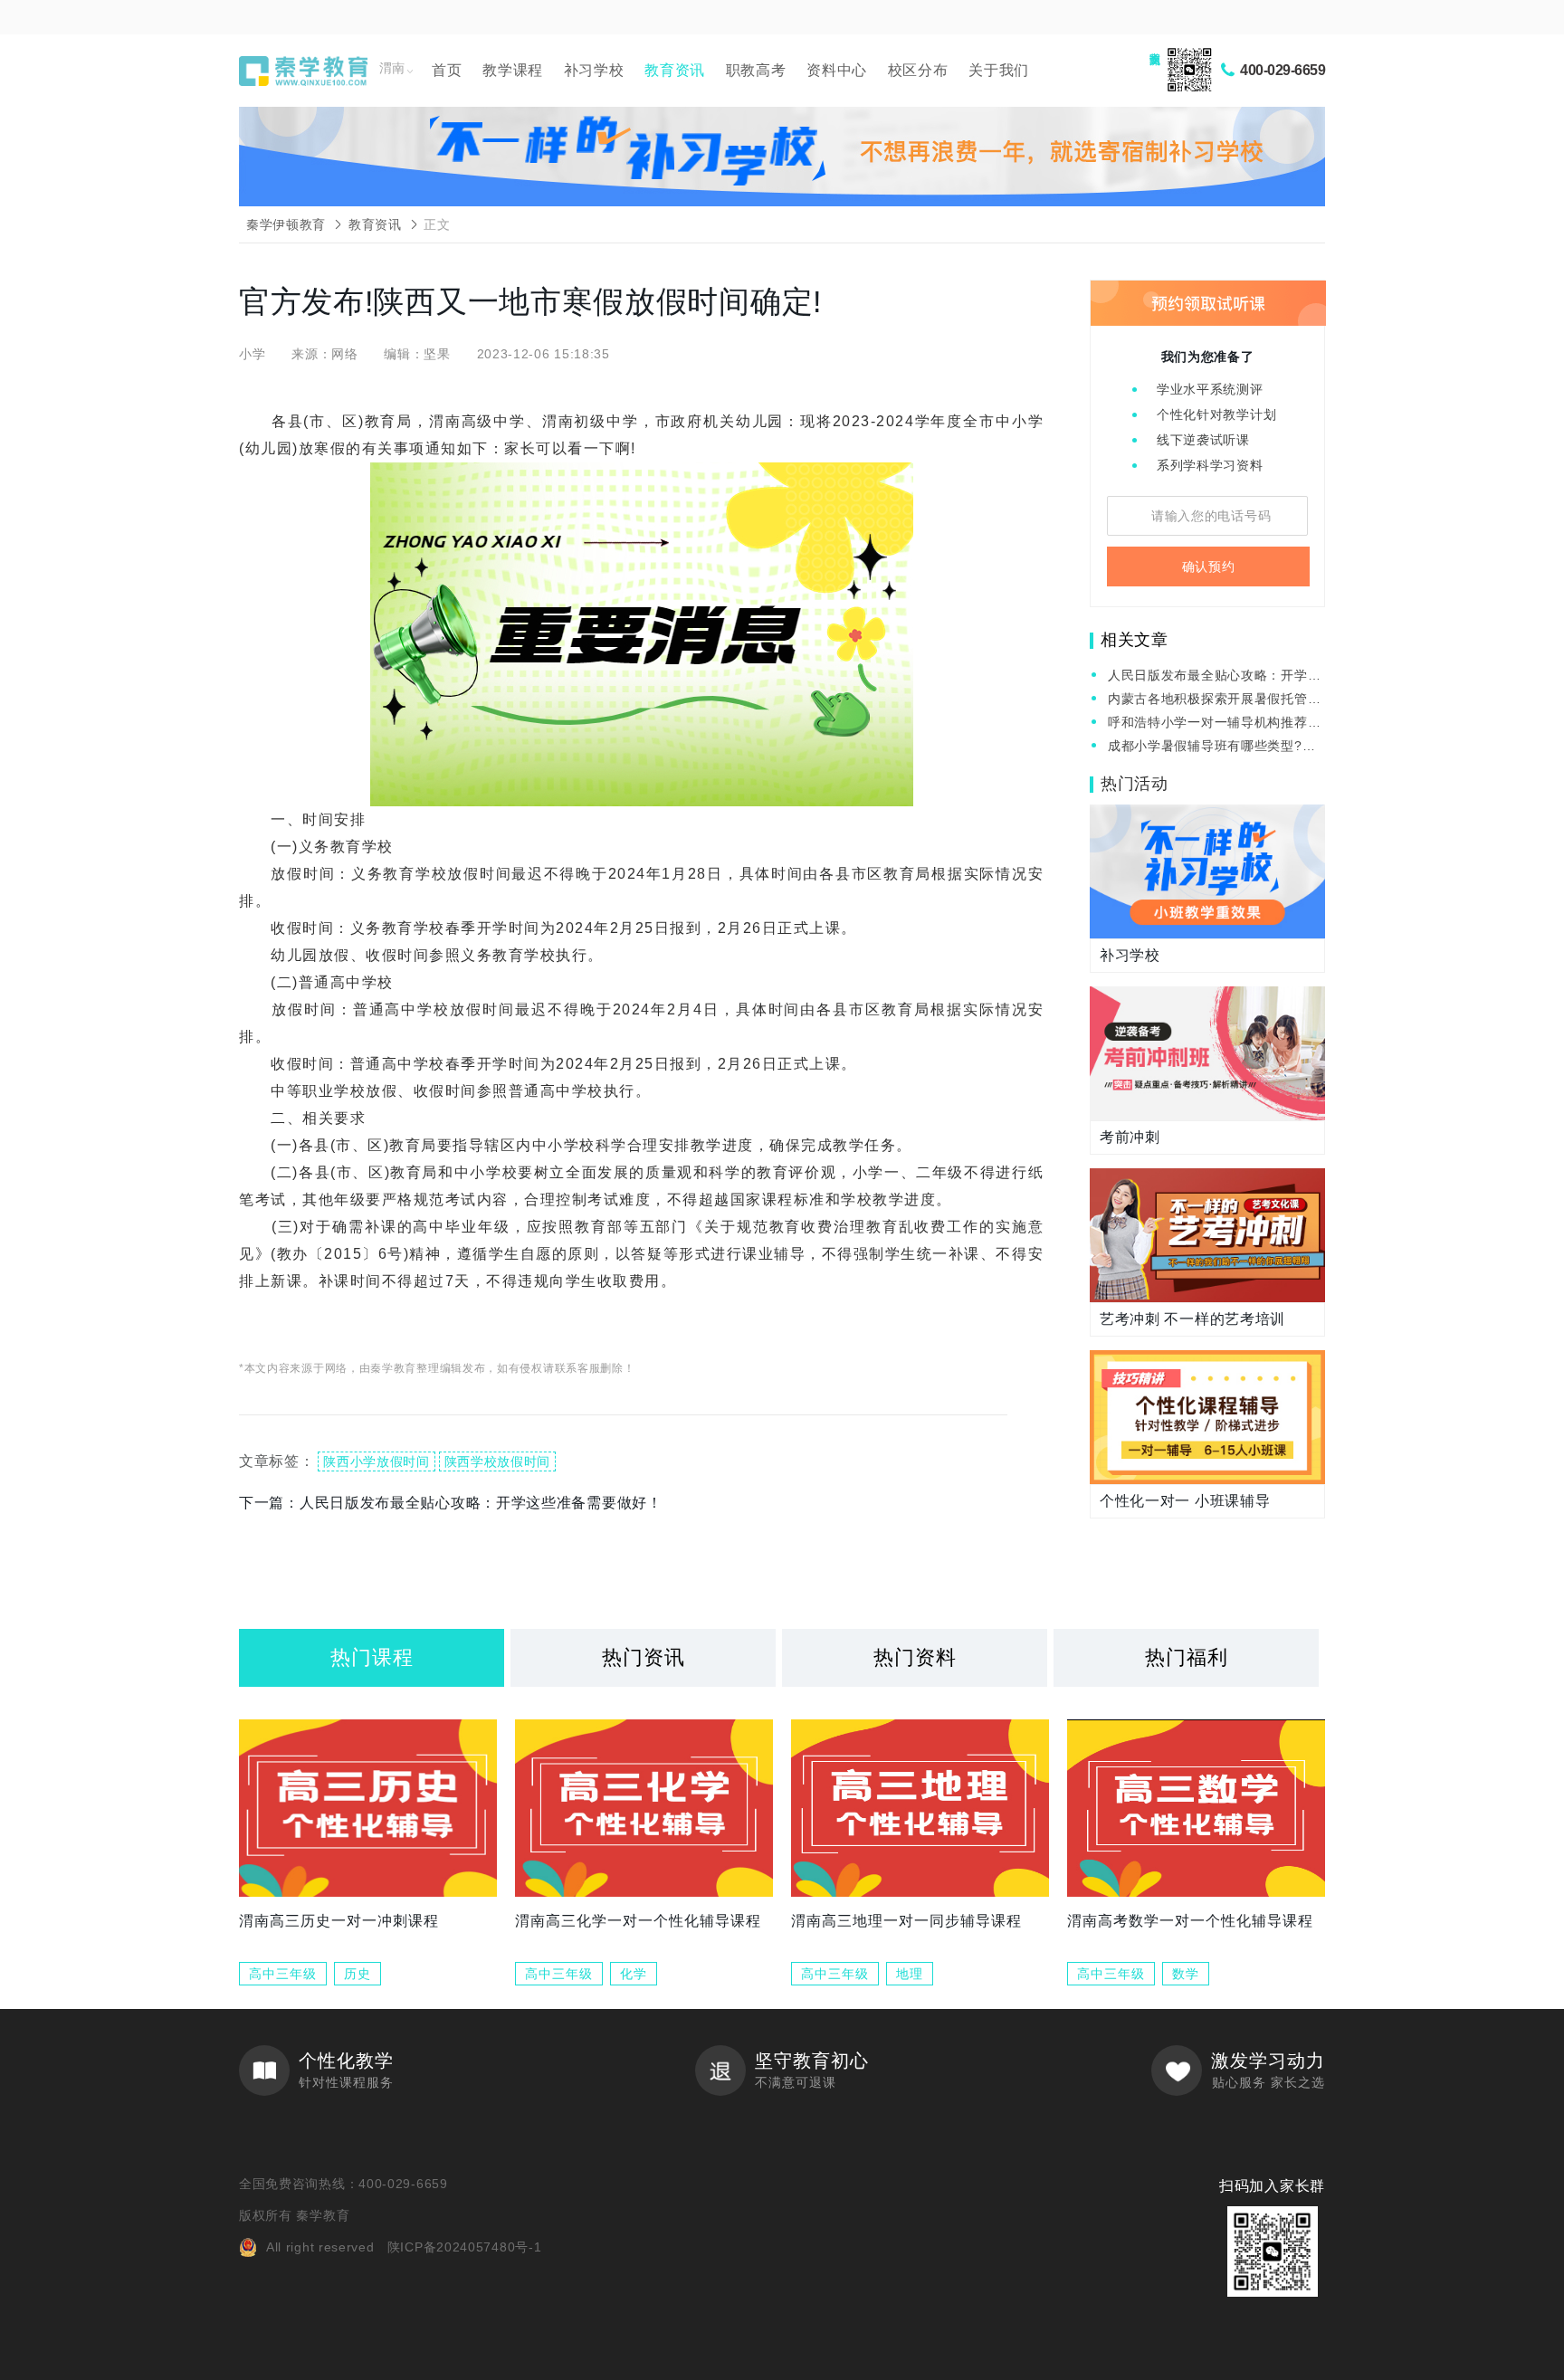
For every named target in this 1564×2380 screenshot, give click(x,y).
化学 (634, 1974)
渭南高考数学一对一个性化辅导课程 (1190, 1921)
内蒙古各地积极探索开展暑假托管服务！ (1214, 700)
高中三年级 (283, 1974)
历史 (358, 1974)
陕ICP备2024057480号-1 (465, 2247)
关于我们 (999, 70)
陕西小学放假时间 (377, 1461)
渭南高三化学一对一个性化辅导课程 (638, 1921)
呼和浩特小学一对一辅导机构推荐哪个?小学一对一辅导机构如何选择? (1214, 724)
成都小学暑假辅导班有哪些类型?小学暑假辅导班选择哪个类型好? (1211, 747)
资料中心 (837, 70)
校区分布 (918, 70)
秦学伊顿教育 (286, 224)
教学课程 (513, 70)
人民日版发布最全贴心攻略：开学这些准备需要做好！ (1214, 676)
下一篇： (451, 1503)
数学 (1186, 1974)
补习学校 (594, 70)
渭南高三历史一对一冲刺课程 (339, 1921)
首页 (447, 70)
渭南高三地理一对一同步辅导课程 (906, 1921)
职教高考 (756, 70)
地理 (910, 1974)
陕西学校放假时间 (498, 1461)
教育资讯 (675, 70)
